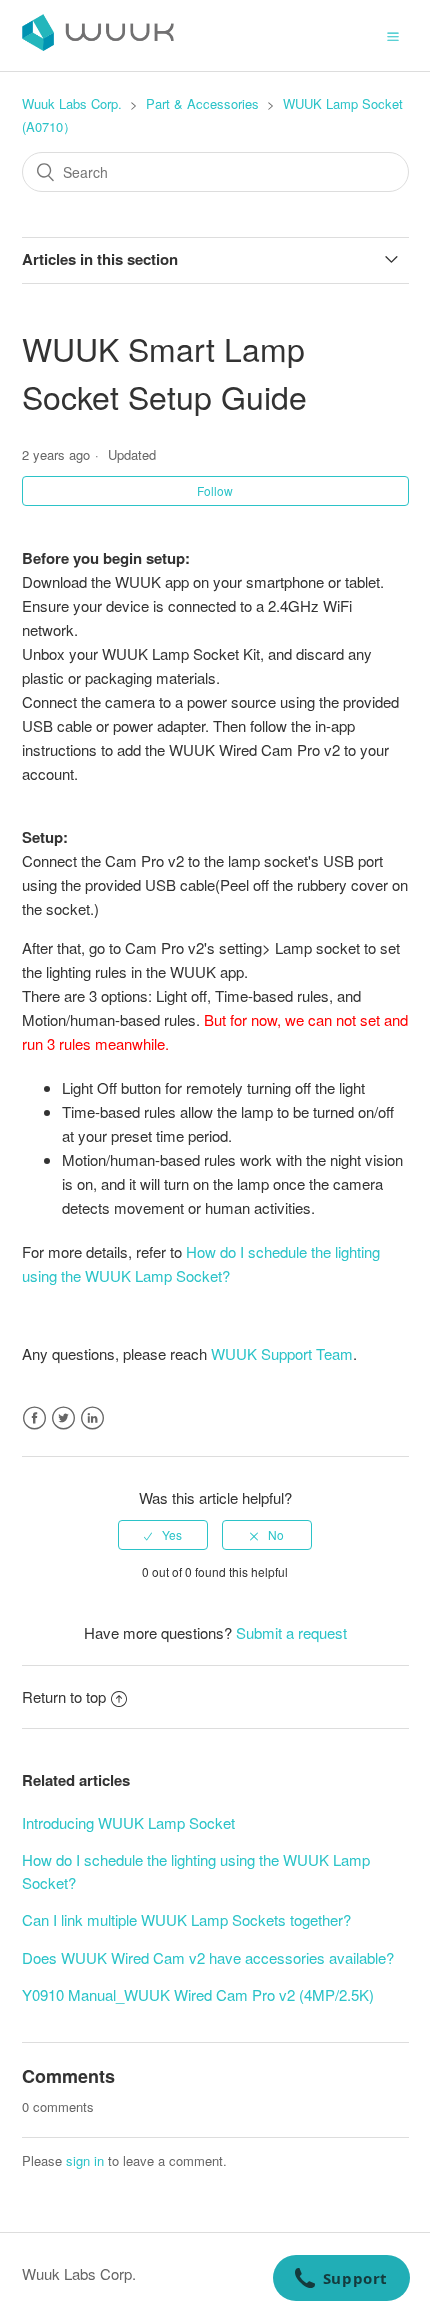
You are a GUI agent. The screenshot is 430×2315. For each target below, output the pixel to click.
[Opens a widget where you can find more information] (341, 2280)
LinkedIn (92, 1418)
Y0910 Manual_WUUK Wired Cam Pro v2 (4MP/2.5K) (198, 1994)
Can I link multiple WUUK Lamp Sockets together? (186, 1919)
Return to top (64, 1696)
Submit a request (291, 1632)
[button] (393, 35)
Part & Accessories (202, 103)
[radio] (163, 1535)
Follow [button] (215, 490)
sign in (85, 2160)
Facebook (34, 1418)
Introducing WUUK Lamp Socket (128, 1822)
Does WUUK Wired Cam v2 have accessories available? (208, 1957)
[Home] (98, 44)
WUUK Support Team (282, 1353)
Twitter (63, 1418)
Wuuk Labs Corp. (72, 103)
